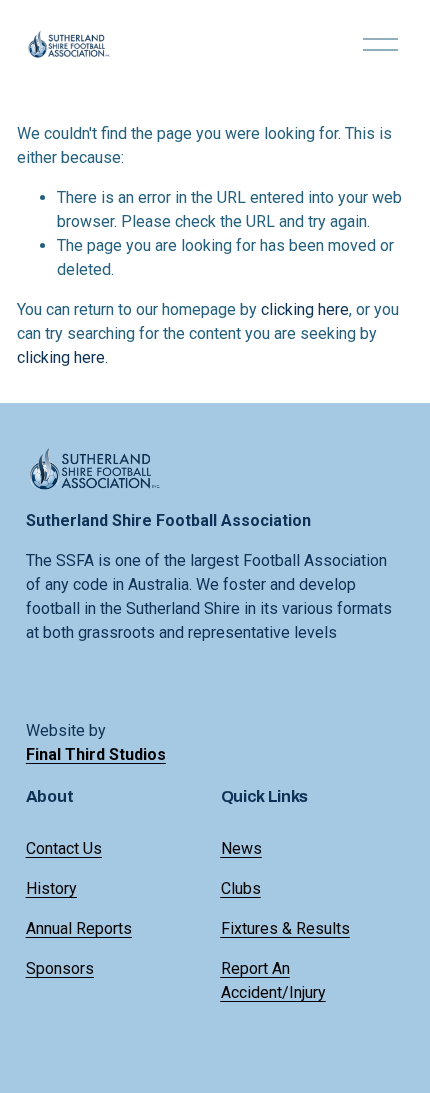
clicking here (305, 309)
